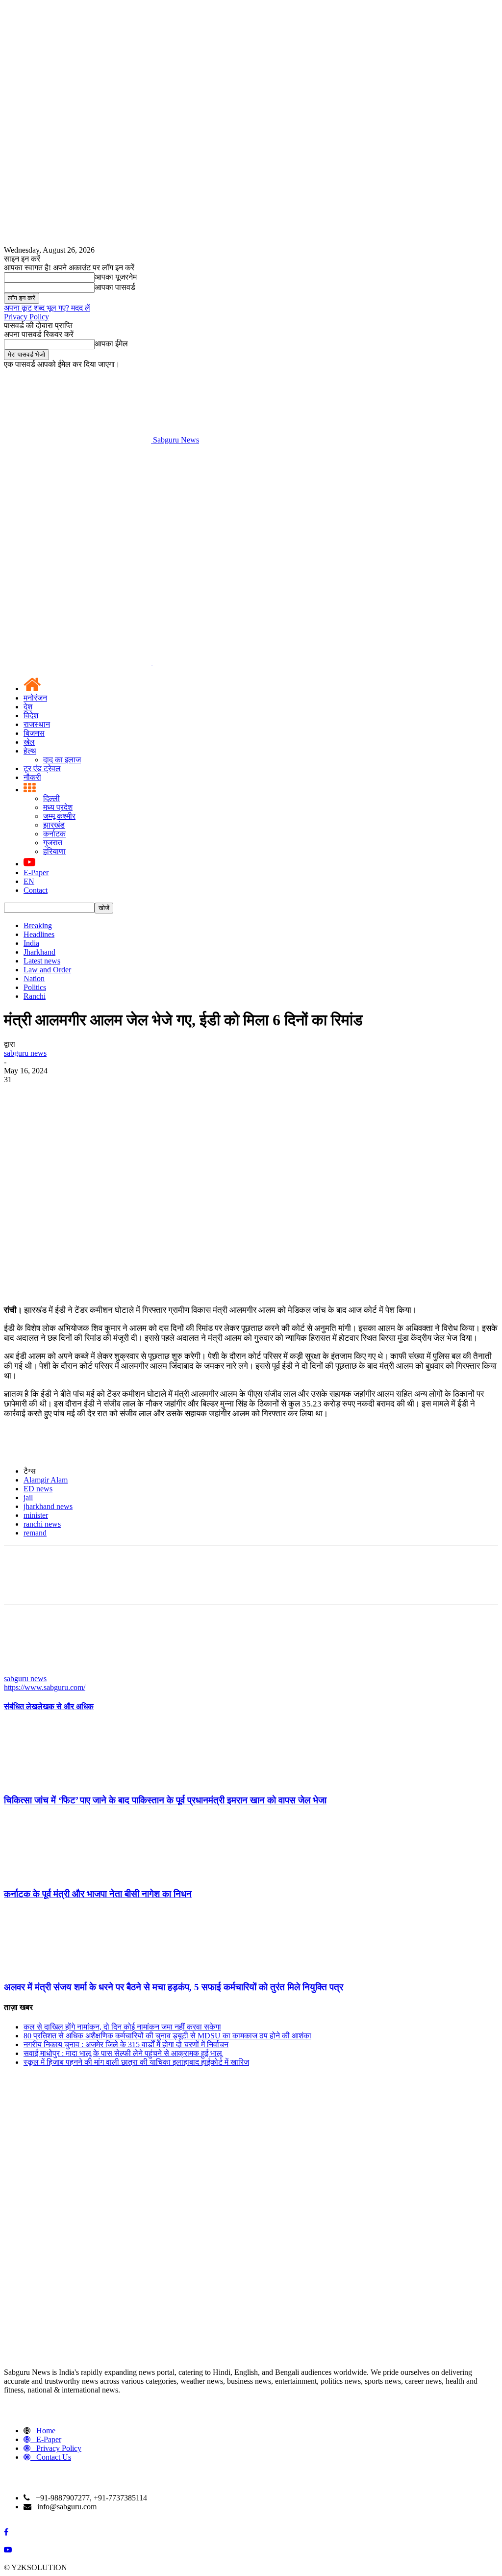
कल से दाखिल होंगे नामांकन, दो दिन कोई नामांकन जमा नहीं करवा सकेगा (122, 2027)
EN (29, 881)
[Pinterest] (91, 1094)
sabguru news (25, 1053)
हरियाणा (54, 851)
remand (35, 1533)
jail (28, 1497)
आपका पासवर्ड (115, 287)
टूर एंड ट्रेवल (42, 768)
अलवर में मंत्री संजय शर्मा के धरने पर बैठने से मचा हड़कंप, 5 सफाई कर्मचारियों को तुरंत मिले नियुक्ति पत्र (174, 1987)
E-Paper (36, 872)
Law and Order (47, 970)
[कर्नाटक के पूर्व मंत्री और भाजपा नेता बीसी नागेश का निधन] (57, 1875)
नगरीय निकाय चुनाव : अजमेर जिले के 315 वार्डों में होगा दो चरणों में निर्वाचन (126, 2044)
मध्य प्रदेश (58, 807)
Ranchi (35, 996)
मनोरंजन (35, 698)
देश (28, 707)
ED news (38, 1489)
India (31, 943)
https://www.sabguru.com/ (45, 1687)
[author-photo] (27, 1670)
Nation (34, 978)
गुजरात (53, 843)
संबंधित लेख (21, 1706)
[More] (162, 1094)
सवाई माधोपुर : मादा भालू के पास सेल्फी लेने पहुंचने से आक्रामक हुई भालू (123, 2053)
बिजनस (34, 733)
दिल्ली (51, 798)
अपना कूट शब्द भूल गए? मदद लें (47, 308)
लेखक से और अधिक (65, 1706)
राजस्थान (37, 724)
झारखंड (54, 825)
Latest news (42, 961)
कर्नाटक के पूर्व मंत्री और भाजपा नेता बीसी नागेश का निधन (98, 1894)
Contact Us (54, 2457)
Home (46, 2431)
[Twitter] (55, 1094)
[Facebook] (20, 1094)
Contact (36, 890)
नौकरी (32, 777)
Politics (35, 987)
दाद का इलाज (62, 760)
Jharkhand (39, 952)
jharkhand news (48, 1506)
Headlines (39, 934)
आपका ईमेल (111, 344)
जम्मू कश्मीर (59, 816)
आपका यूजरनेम (116, 277)
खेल (29, 742)
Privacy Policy (26, 317)
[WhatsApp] (126, 1094)
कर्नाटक (54, 834)
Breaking (38, 925)
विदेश (31, 716)
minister (36, 1515)
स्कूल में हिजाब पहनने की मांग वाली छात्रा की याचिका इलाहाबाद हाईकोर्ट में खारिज (136, 2062)
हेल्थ (30, 751)
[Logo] (78, 663)
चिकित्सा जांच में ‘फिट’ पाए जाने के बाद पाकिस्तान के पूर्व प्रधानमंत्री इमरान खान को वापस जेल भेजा (165, 1800)
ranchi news (42, 1524)
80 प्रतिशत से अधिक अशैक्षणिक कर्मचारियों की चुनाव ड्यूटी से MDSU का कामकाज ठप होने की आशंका (167, 2036)
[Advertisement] (251, 518)
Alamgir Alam (46, 1480)
